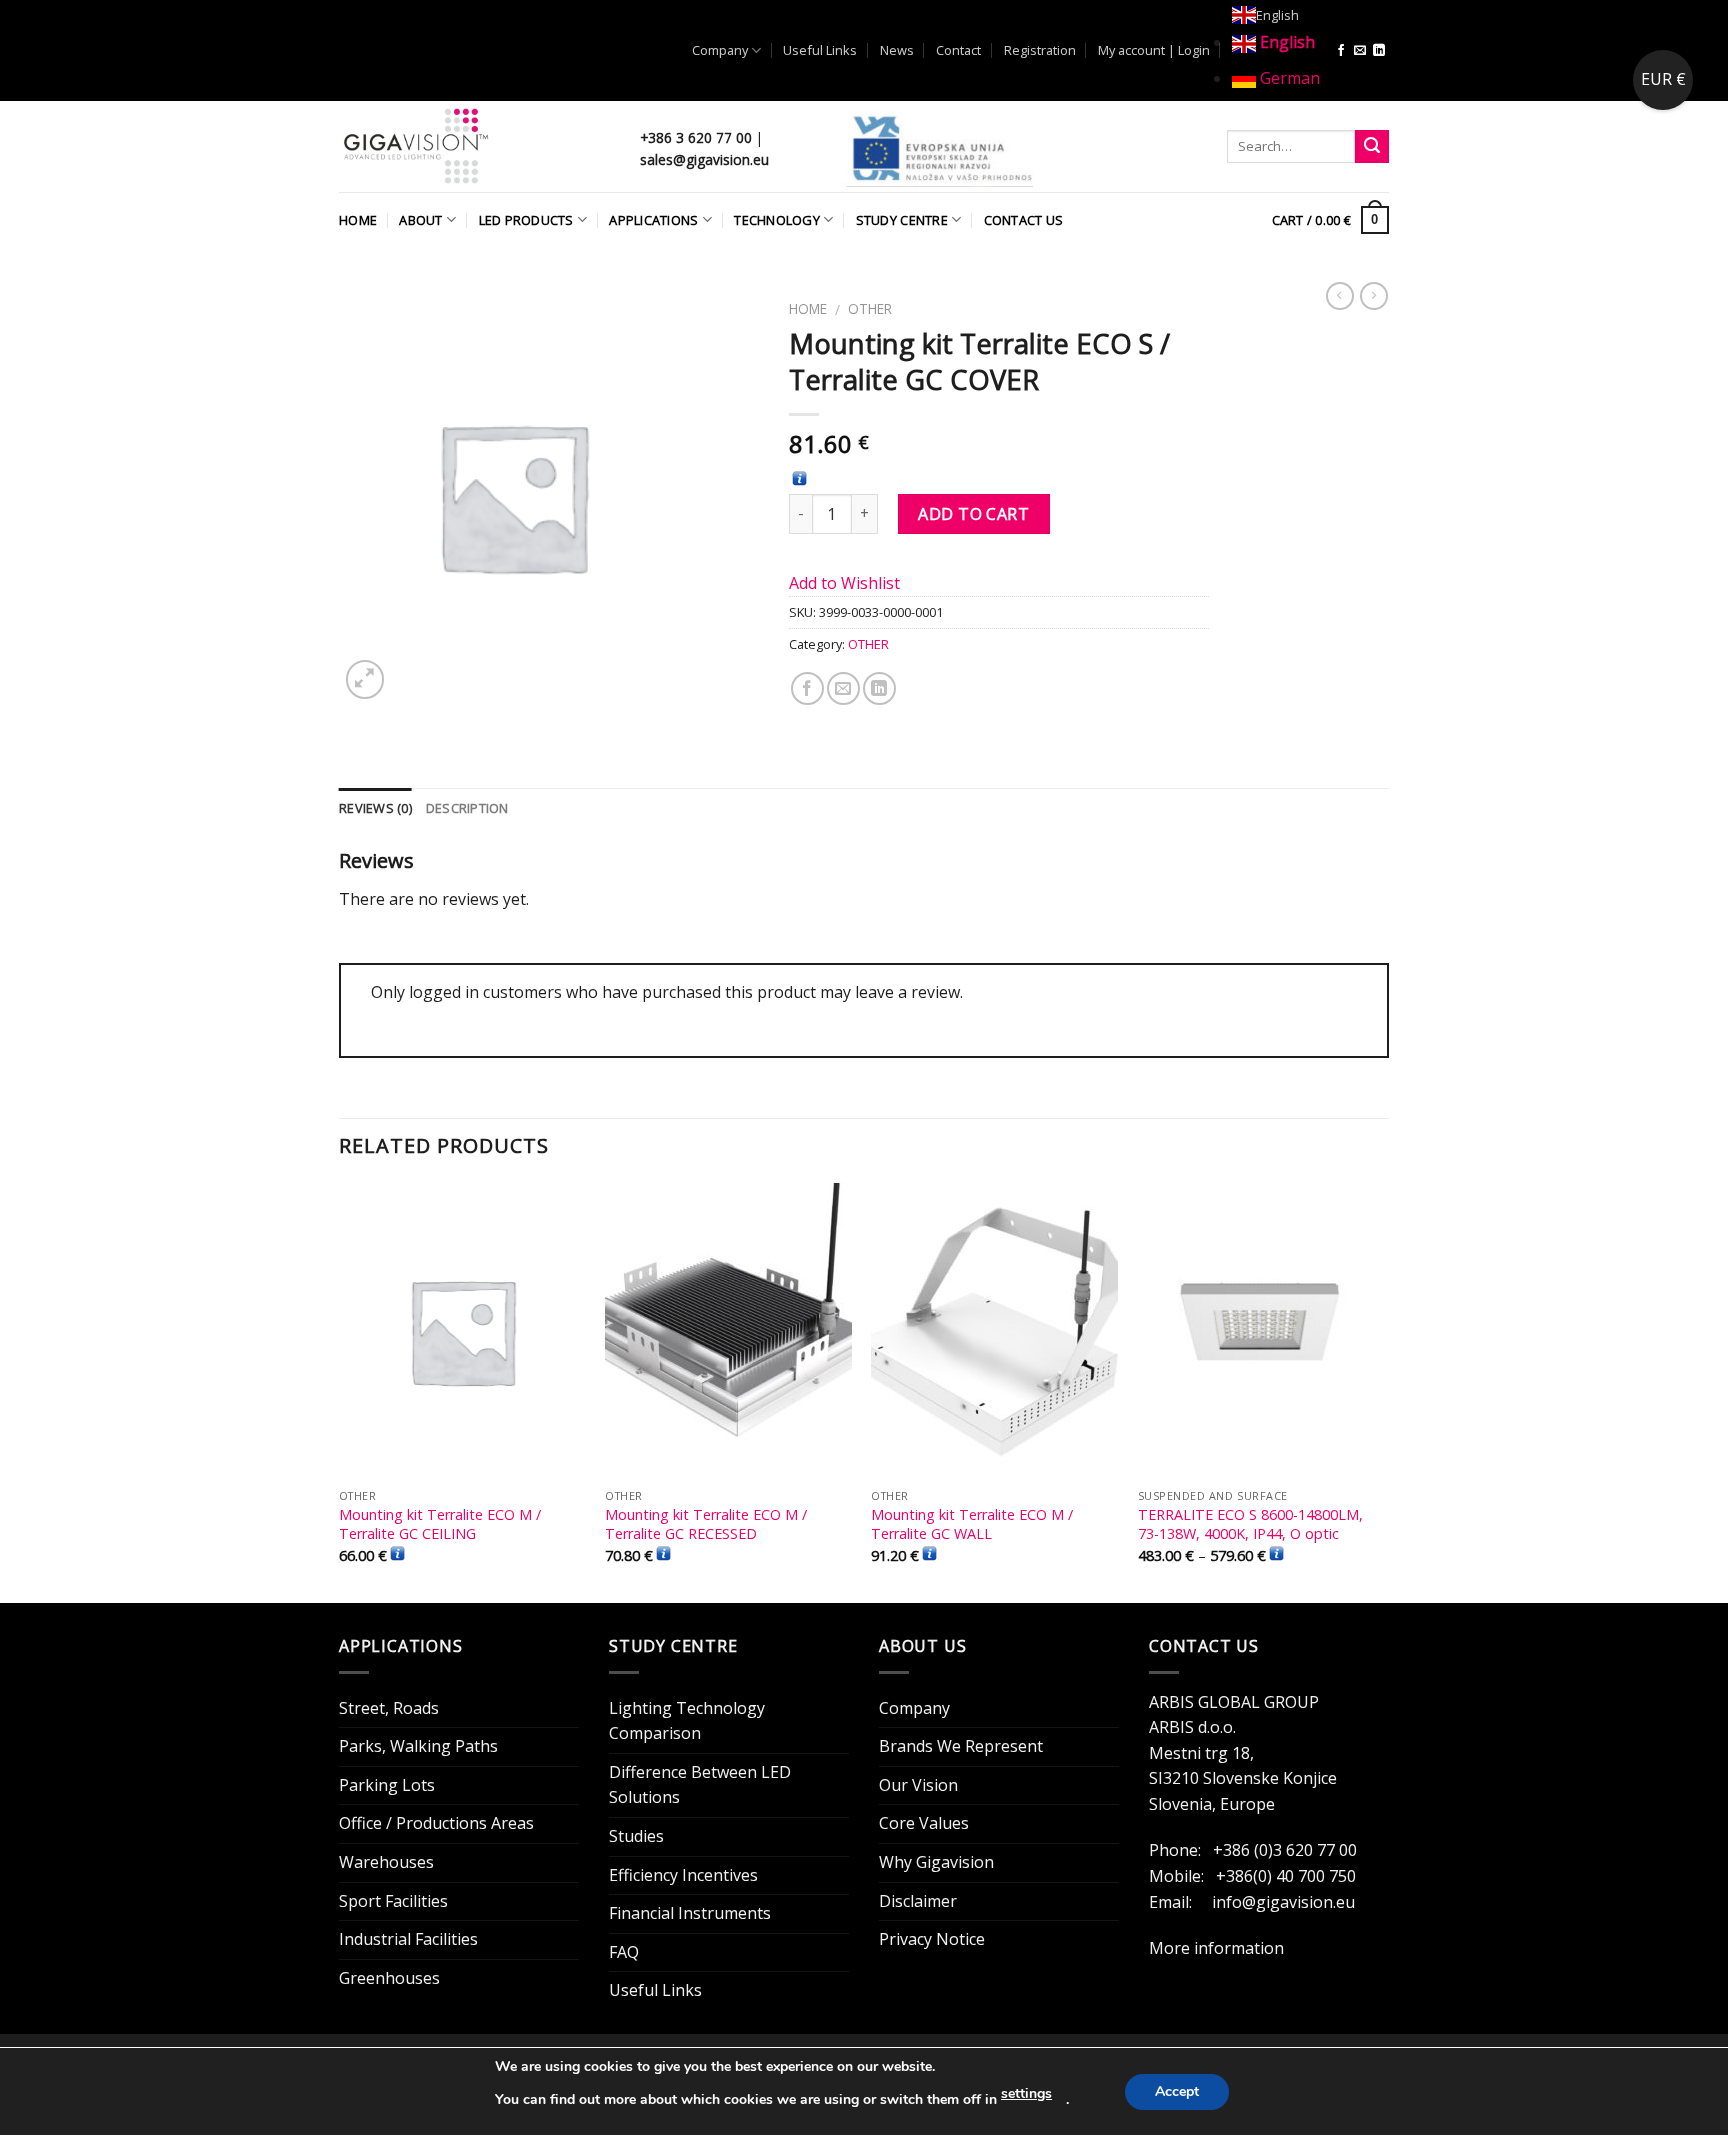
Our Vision (918, 1785)
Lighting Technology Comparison (687, 1721)
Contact (958, 50)
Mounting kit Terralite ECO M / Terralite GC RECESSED (706, 1524)
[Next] (1383, 1391)
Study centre (902, 220)
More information (1216, 1948)
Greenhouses (389, 1978)
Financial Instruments (690, 1913)
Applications (653, 220)
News (897, 50)
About (420, 220)
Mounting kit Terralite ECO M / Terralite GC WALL (972, 1524)
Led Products (526, 220)
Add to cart (973, 514)
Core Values (924, 1823)
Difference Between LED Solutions (700, 1785)
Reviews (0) (375, 808)
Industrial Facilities (408, 1939)
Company (720, 50)
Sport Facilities (393, 1901)
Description (467, 808)
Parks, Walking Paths (418, 1746)
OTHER (870, 308)
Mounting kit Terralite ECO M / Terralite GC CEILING (440, 1524)
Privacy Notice (932, 1939)
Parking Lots (387, 1785)
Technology (777, 220)
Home (358, 220)
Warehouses (386, 1862)
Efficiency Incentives (683, 1875)
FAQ (624, 1952)
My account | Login (1154, 50)
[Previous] (340, 1391)
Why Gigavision (936, 1862)
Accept (1177, 2091)
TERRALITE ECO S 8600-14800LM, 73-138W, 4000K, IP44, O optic (1250, 1524)
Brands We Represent (961, 1746)
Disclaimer (918, 1901)
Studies (636, 1836)
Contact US (1024, 220)
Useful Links (820, 50)
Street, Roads (389, 1708)
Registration (1040, 50)
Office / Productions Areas (436, 1823)
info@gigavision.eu (1283, 1902)
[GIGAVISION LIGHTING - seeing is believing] (474, 146)
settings (1026, 2093)
